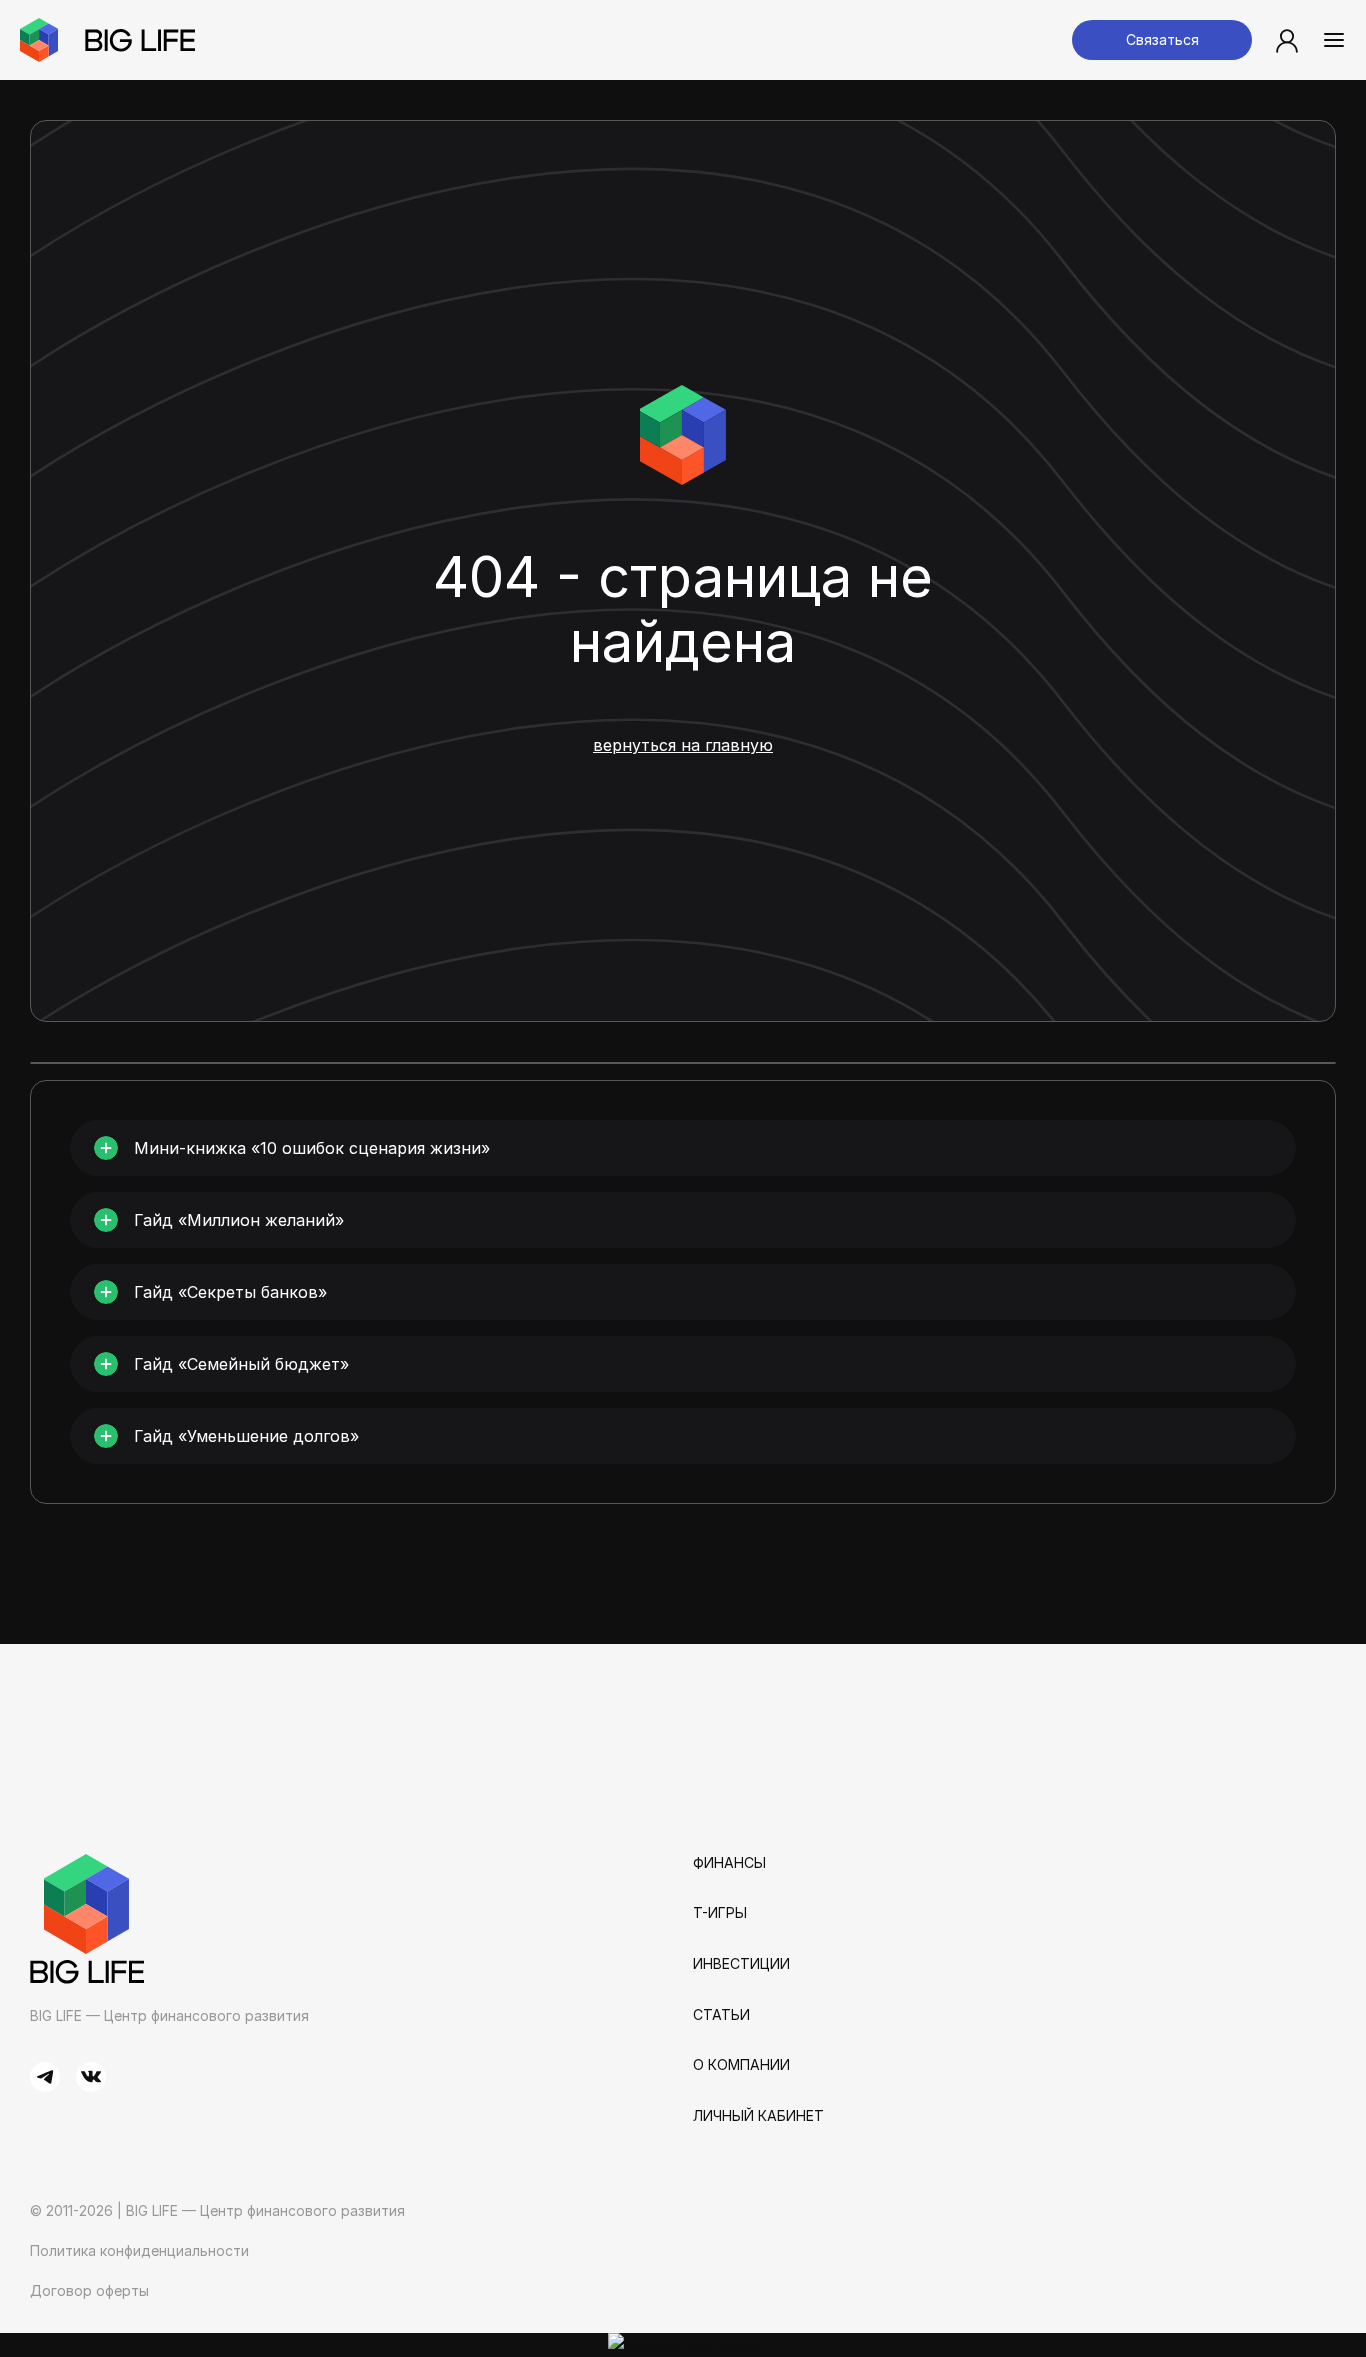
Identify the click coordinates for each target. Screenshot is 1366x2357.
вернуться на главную (683, 745)
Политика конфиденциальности (139, 2250)
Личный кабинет (758, 2115)
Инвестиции (741, 1963)
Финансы (729, 1862)
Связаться (1162, 39)
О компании (741, 2064)
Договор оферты (89, 2290)
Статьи (721, 2014)
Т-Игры (720, 1912)
